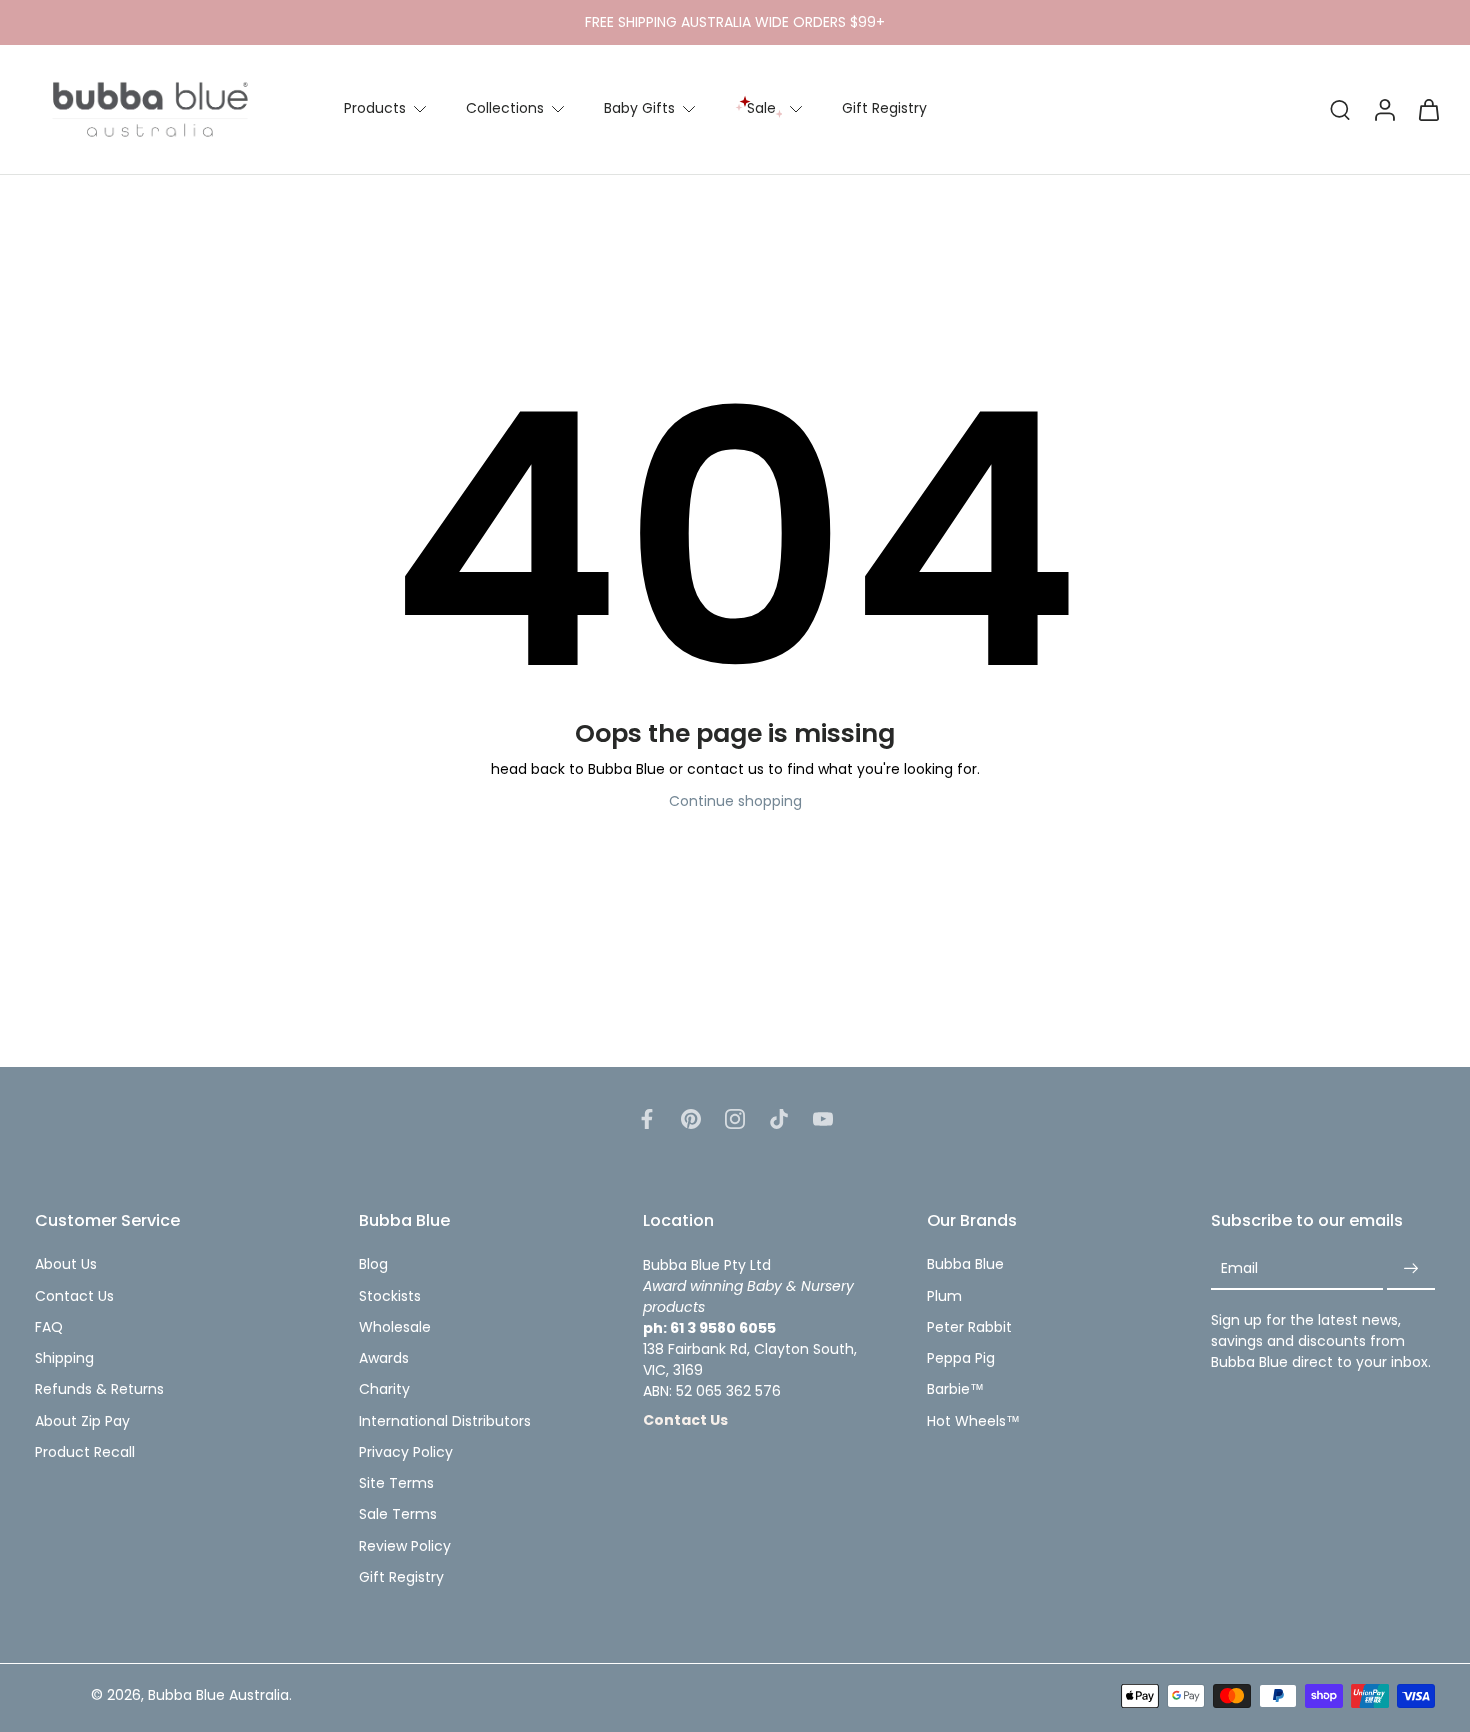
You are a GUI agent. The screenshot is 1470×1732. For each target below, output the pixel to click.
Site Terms (396, 1483)
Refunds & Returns (99, 1390)
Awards (384, 1358)
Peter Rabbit (969, 1327)
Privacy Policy (406, 1452)
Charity (384, 1390)
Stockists (390, 1296)
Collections (505, 108)
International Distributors (445, 1421)
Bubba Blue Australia (218, 1696)
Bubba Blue (965, 1265)
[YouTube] (823, 1119)
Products (375, 108)
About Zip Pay (82, 1421)
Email (1239, 1269)
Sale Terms (398, 1515)
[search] (1340, 109)
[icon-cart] (1428, 109)
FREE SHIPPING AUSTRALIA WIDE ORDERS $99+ (735, 22)
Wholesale (395, 1327)
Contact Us (74, 1296)
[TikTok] (779, 1119)
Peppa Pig (961, 1358)
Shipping (64, 1358)
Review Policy (405, 1546)
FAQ (49, 1327)
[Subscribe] (1411, 1269)
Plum (944, 1296)
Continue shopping (735, 801)
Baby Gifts (639, 108)
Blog (373, 1265)
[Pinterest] (691, 1119)
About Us (66, 1265)
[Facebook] (647, 1119)
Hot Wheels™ (973, 1421)
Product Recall (85, 1452)
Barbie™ (955, 1390)
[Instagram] (735, 1119)
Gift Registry (884, 108)
